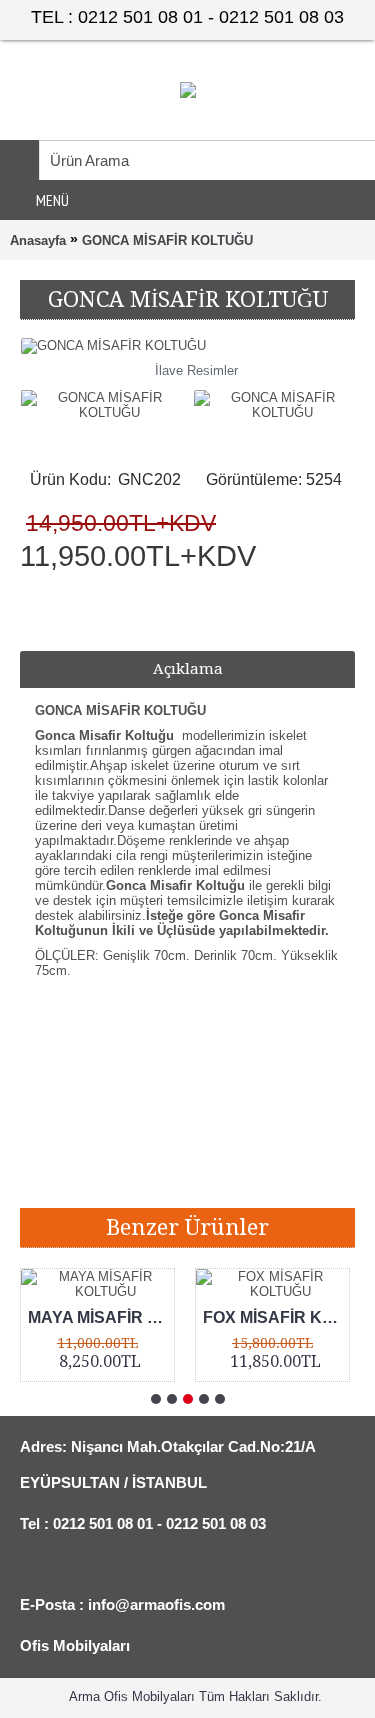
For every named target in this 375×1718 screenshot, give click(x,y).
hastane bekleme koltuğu (98, 1177)
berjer (207, 1177)
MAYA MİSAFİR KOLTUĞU (101, 1317)
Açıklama (188, 669)
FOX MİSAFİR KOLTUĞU (276, 1317)
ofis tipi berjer (282, 1177)
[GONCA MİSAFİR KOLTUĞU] (106, 400)
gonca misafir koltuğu (161, 1102)
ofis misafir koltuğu (81, 1152)
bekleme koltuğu (227, 1127)
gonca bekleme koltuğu (93, 1127)
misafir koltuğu (198, 1152)
